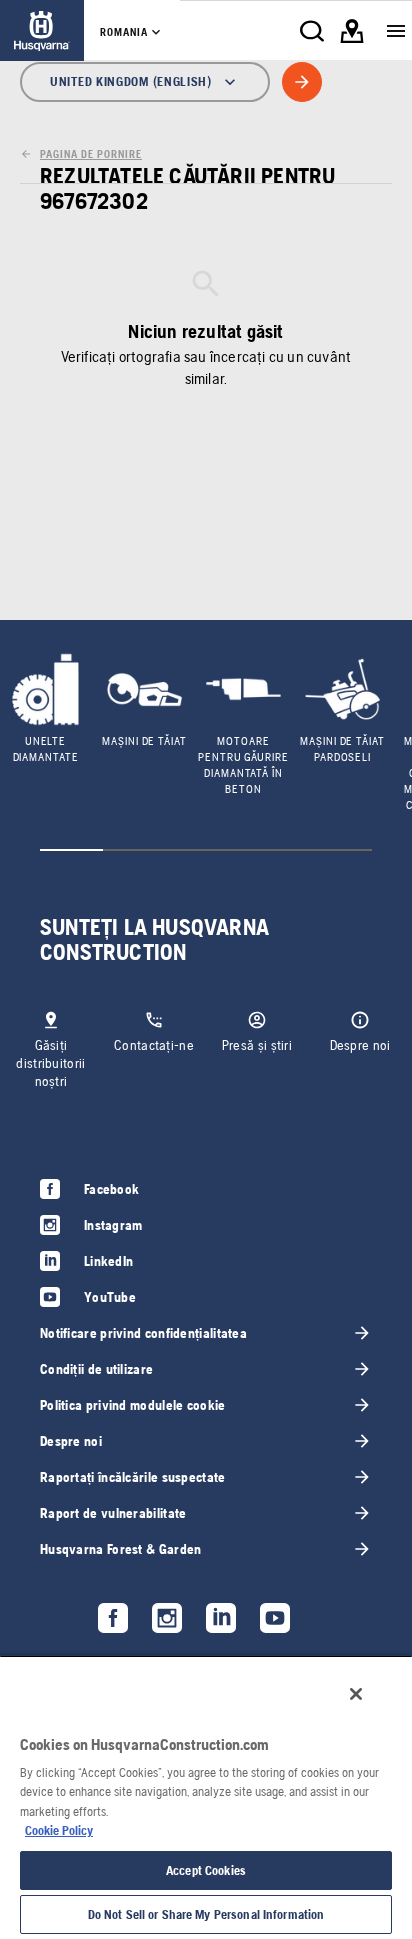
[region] (206, 1797)
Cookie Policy (59, 1830)
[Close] (356, 1694)
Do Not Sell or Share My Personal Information (206, 1914)
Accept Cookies (206, 1870)
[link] (42, 30)
